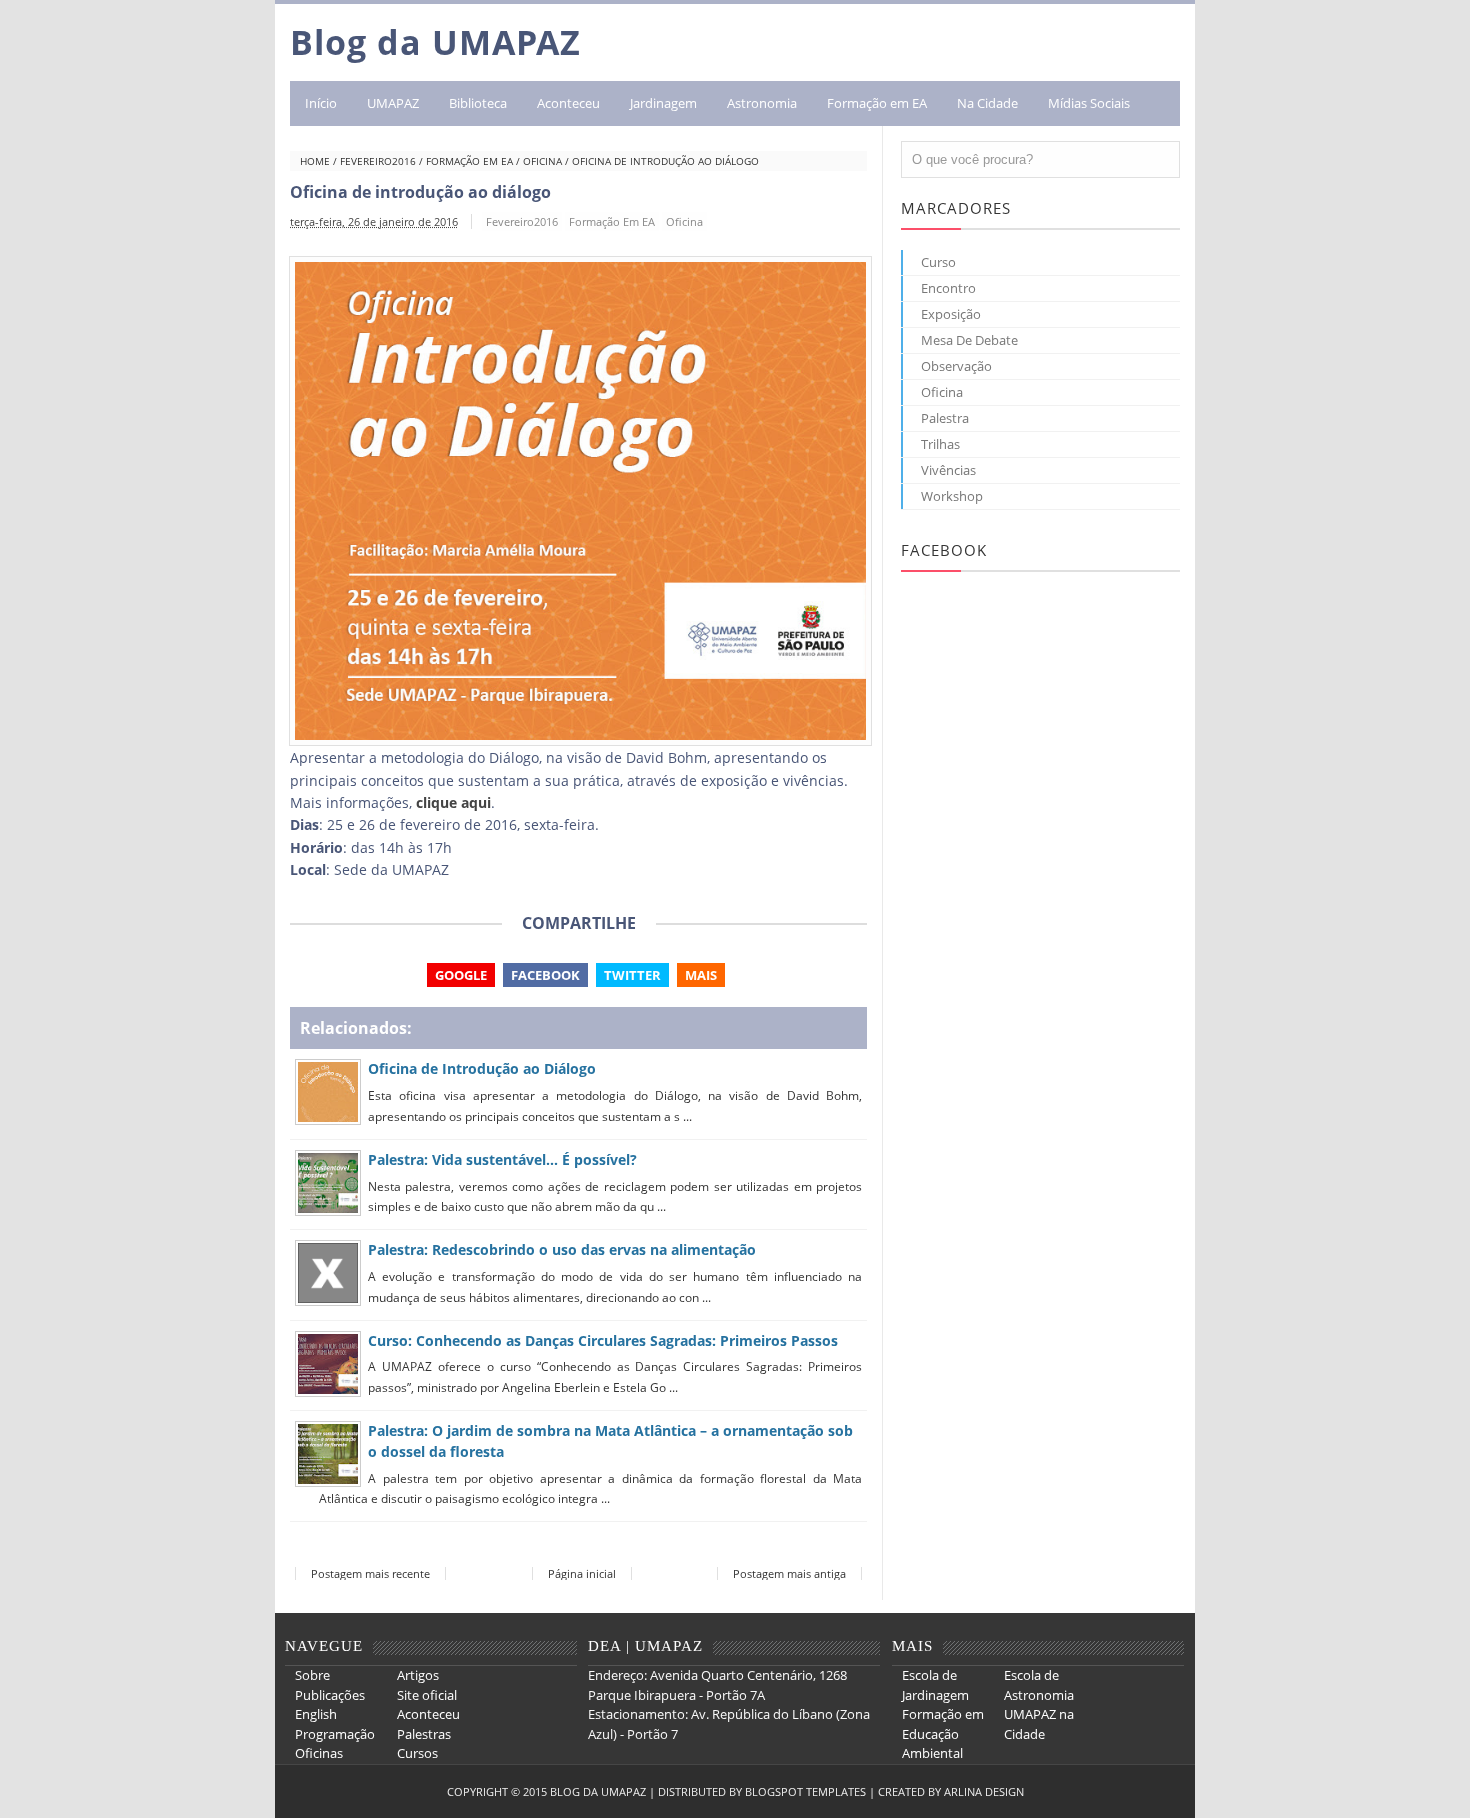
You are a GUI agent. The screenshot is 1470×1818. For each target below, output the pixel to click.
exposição (951, 314)
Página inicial (582, 1573)
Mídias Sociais (1089, 103)
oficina (542, 161)
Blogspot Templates (805, 1791)
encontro (948, 288)
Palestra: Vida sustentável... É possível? (502, 1159)
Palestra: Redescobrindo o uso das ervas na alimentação (562, 1249)
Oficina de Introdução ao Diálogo (482, 1068)
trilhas (940, 444)
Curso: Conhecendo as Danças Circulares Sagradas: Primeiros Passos (603, 1340)
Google (461, 975)
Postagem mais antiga (789, 1573)
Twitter (632, 975)
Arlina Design (984, 1791)
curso (938, 262)
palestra (945, 418)
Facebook (545, 975)
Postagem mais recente (370, 1573)
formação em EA (469, 161)
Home (315, 161)
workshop (952, 496)
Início (321, 103)
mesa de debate (969, 340)
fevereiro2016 (378, 161)
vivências (948, 470)
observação (956, 366)
